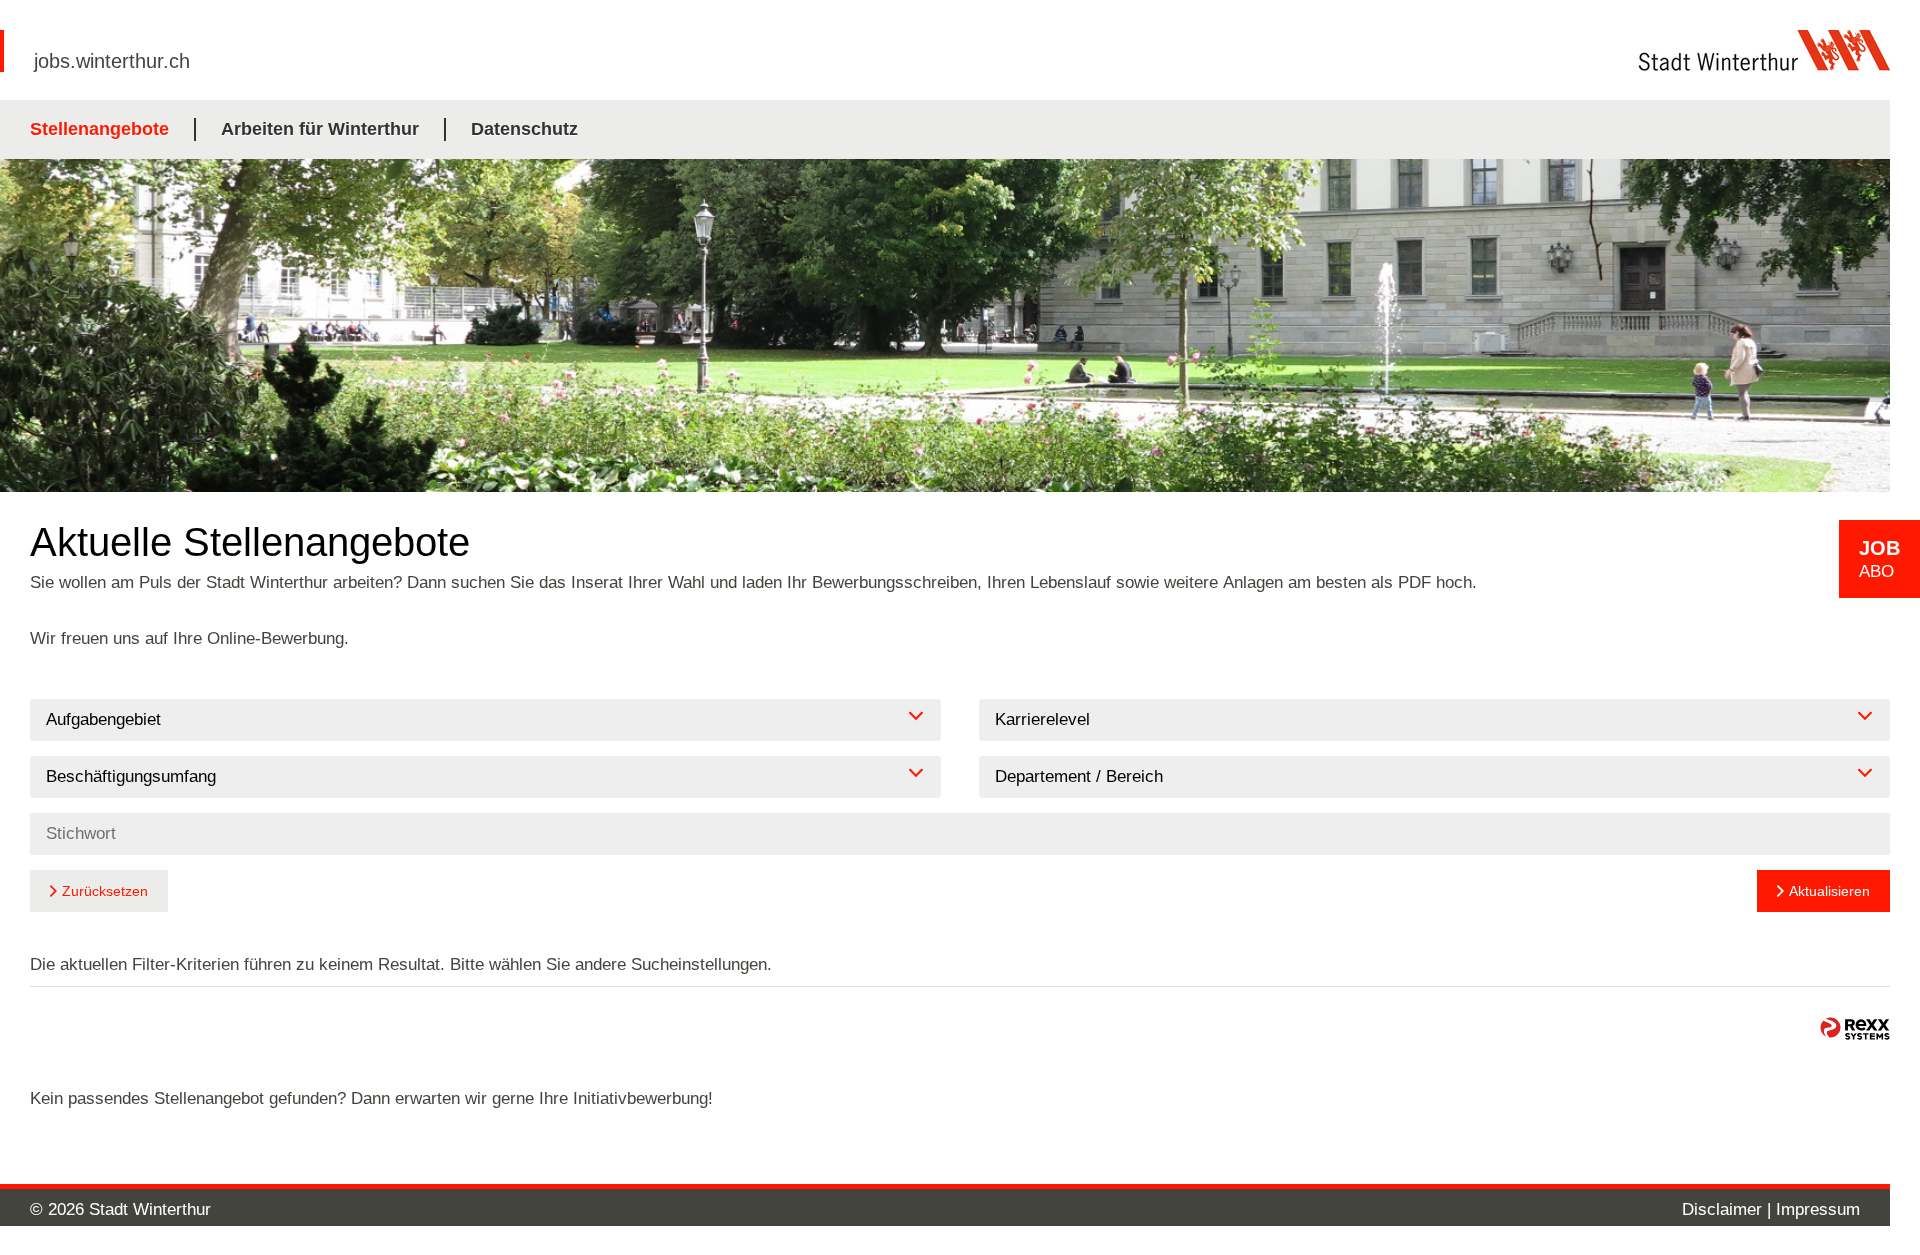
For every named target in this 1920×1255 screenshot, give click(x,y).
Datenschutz (524, 129)
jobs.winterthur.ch (112, 61)
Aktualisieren (1829, 891)
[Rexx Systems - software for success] (1855, 1028)
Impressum (1818, 1209)
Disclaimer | (1729, 1209)
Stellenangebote (99, 129)
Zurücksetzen (105, 891)
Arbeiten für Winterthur (320, 129)
